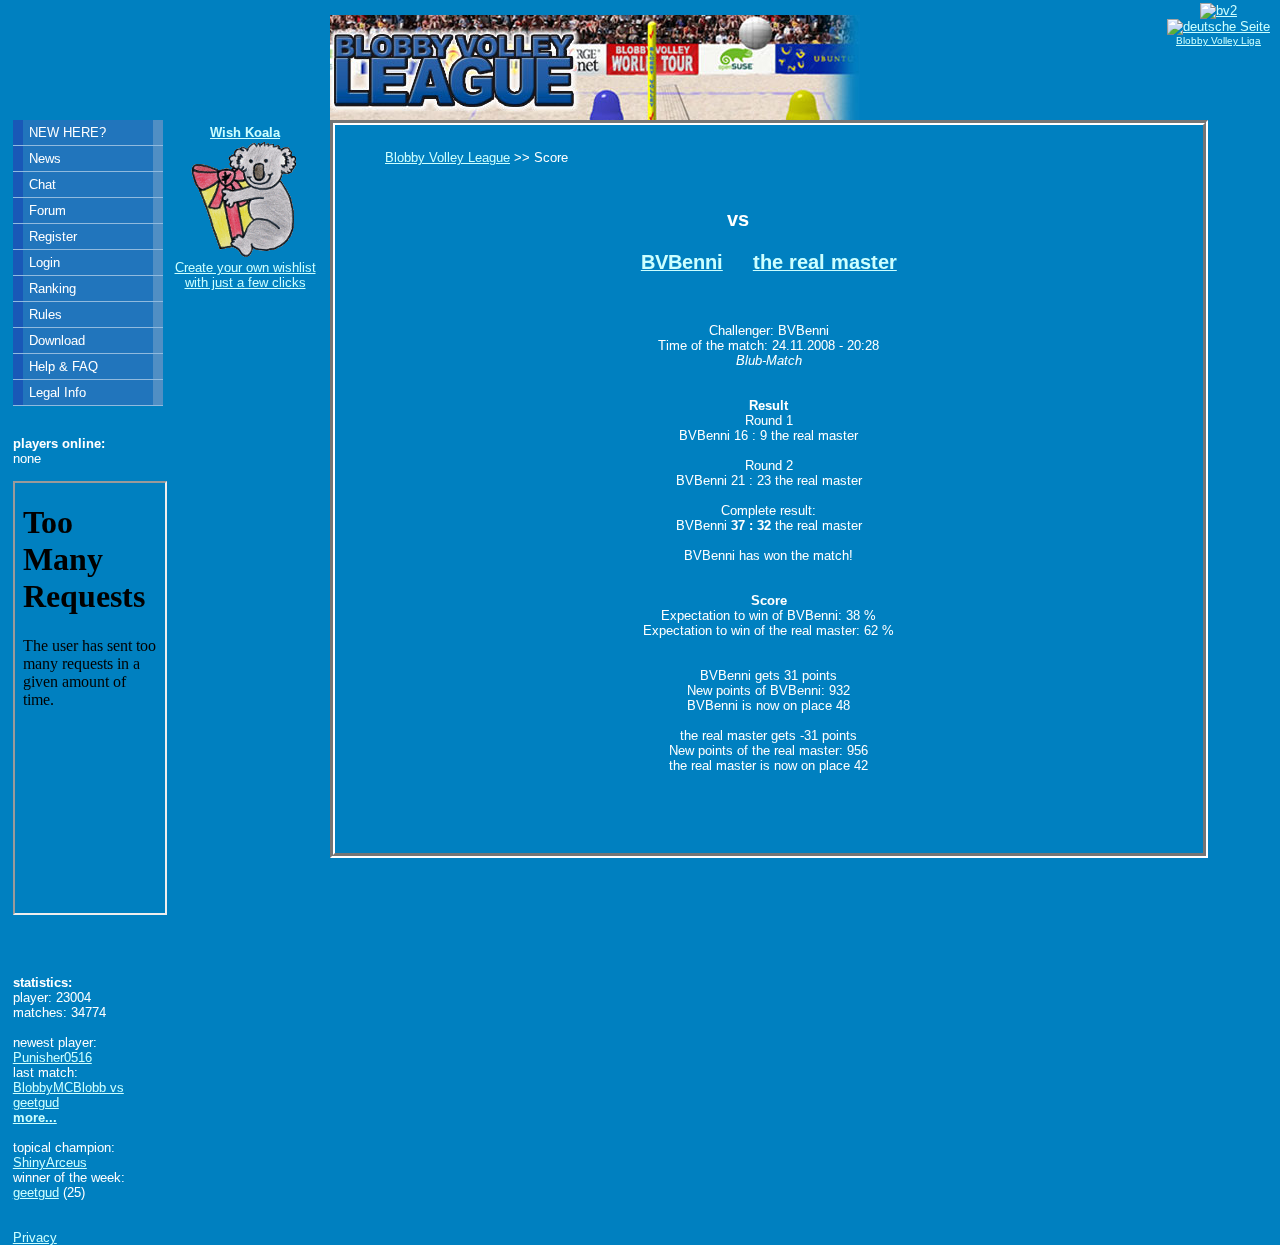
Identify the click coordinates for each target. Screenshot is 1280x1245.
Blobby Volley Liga (1218, 40)
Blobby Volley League (447, 157)
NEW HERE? (67, 132)
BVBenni (682, 262)
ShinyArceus (50, 1162)
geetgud (36, 1192)
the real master (825, 262)
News (45, 158)
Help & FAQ (63, 366)
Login (44, 262)
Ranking (52, 288)
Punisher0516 (52, 1057)
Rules (45, 314)
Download (57, 340)
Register (53, 236)
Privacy (35, 1237)
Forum (47, 210)
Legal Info (57, 392)
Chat (42, 184)
